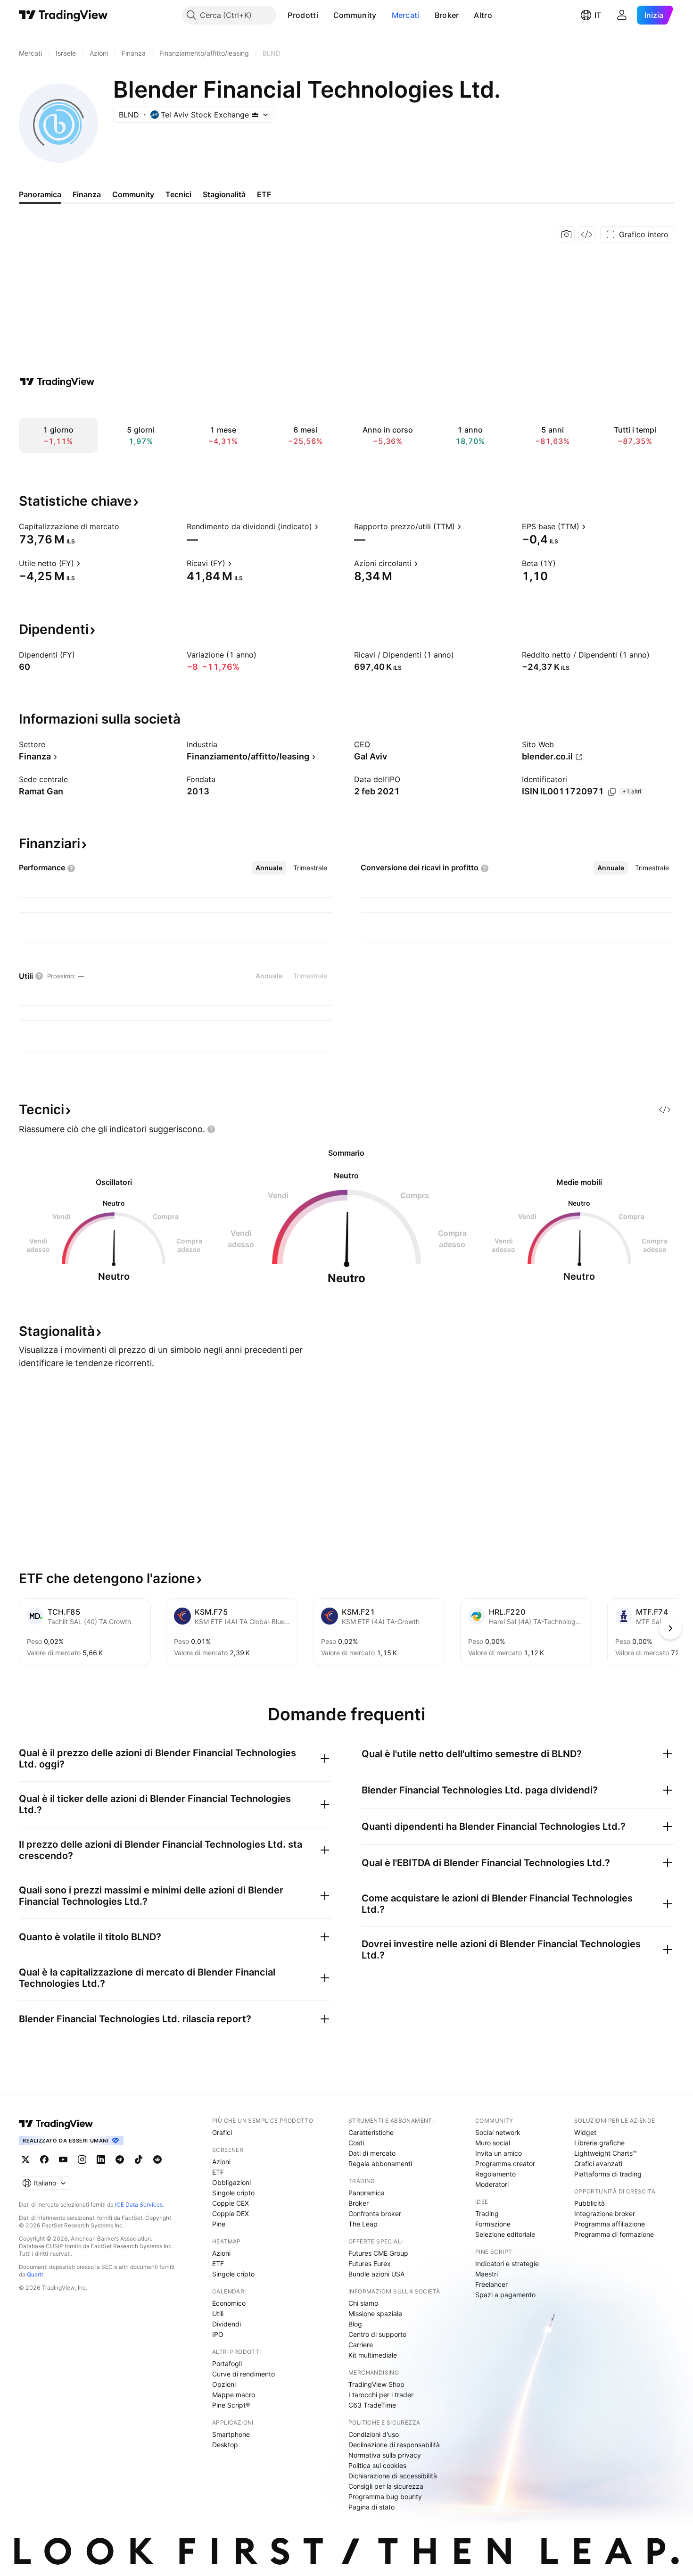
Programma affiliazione (610, 2224)
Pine (219, 2224)
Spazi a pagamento (505, 2295)
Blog (355, 2324)
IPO (218, 2334)
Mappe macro (234, 2395)
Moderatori (492, 2184)
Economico (229, 2303)
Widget (585, 2132)
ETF (218, 2172)
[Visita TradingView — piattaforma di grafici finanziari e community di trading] (57, 382)
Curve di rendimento (243, 2374)
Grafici (222, 2132)
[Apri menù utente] (622, 15)
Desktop (225, 2445)
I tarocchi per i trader (381, 2395)
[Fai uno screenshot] (567, 234)
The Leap (363, 2224)
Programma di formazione (614, 2234)
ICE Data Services (139, 2205)
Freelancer (491, 2284)
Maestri (487, 2274)
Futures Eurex (370, 2263)
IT (598, 15)
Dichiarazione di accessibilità (393, 2476)
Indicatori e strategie (507, 2263)
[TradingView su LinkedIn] (101, 2159)
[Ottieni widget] (586, 234)
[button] (325, 15)
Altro (483, 15)
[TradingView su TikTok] (139, 2159)
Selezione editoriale (505, 2234)
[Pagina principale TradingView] (63, 15)
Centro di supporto (377, 2334)
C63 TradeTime (372, 2405)
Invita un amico (499, 2153)
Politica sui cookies (377, 2465)
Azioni (221, 2162)
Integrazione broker (605, 2213)
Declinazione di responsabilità (394, 2445)
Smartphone (231, 2434)
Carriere (361, 2345)
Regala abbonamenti (380, 2163)
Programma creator (505, 2163)
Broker (447, 15)
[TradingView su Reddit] (157, 2159)
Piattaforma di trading (608, 2174)
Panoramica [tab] (40, 194)
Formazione (493, 2224)
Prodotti (303, 15)
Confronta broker (375, 2213)
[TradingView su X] (25, 2159)
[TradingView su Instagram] (82, 2159)
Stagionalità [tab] (224, 194)
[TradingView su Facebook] (44, 2159)
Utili (218, 2313)
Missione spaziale (375, 2313)
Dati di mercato (372, 2153)
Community (355, 15)
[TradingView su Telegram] (120, 2159)
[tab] (269, 868)
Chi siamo (363, 2303)
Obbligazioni (231, 2182)
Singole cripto (233, 2193)
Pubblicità (590, 2203)
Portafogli (227, 2363)
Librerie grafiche (599, 2143)
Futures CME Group (378, 2253)
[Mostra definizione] (125, 526)
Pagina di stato (371, 2507)
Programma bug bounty (385, 2497)
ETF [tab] (264, 194)
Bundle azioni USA (376, 2274)
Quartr (35, 2274)
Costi (356, 2143)
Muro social (493, 2143)
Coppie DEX (231, 2213)
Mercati (406, 15)
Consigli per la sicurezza (386, 2486)
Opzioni (224, 2384)
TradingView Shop (376, 2384)
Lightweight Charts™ (606, 2153)
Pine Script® (231, 2405)
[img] (255, 115)
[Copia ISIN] (612, 792)
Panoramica (367, 2193)
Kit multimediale (373, 2355)
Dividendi (227, 2324)
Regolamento (495, 2174)
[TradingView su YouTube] (63, 2159)
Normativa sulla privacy (385, 2455)
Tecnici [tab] (178, 194)
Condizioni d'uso (374, 2434)
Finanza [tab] (87, 194)
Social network (498, 2132)
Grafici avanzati (598, 2163)
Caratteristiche (371, 2132)
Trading (487, 2213)
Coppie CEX (231, 2203)
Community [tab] (133, 194)
